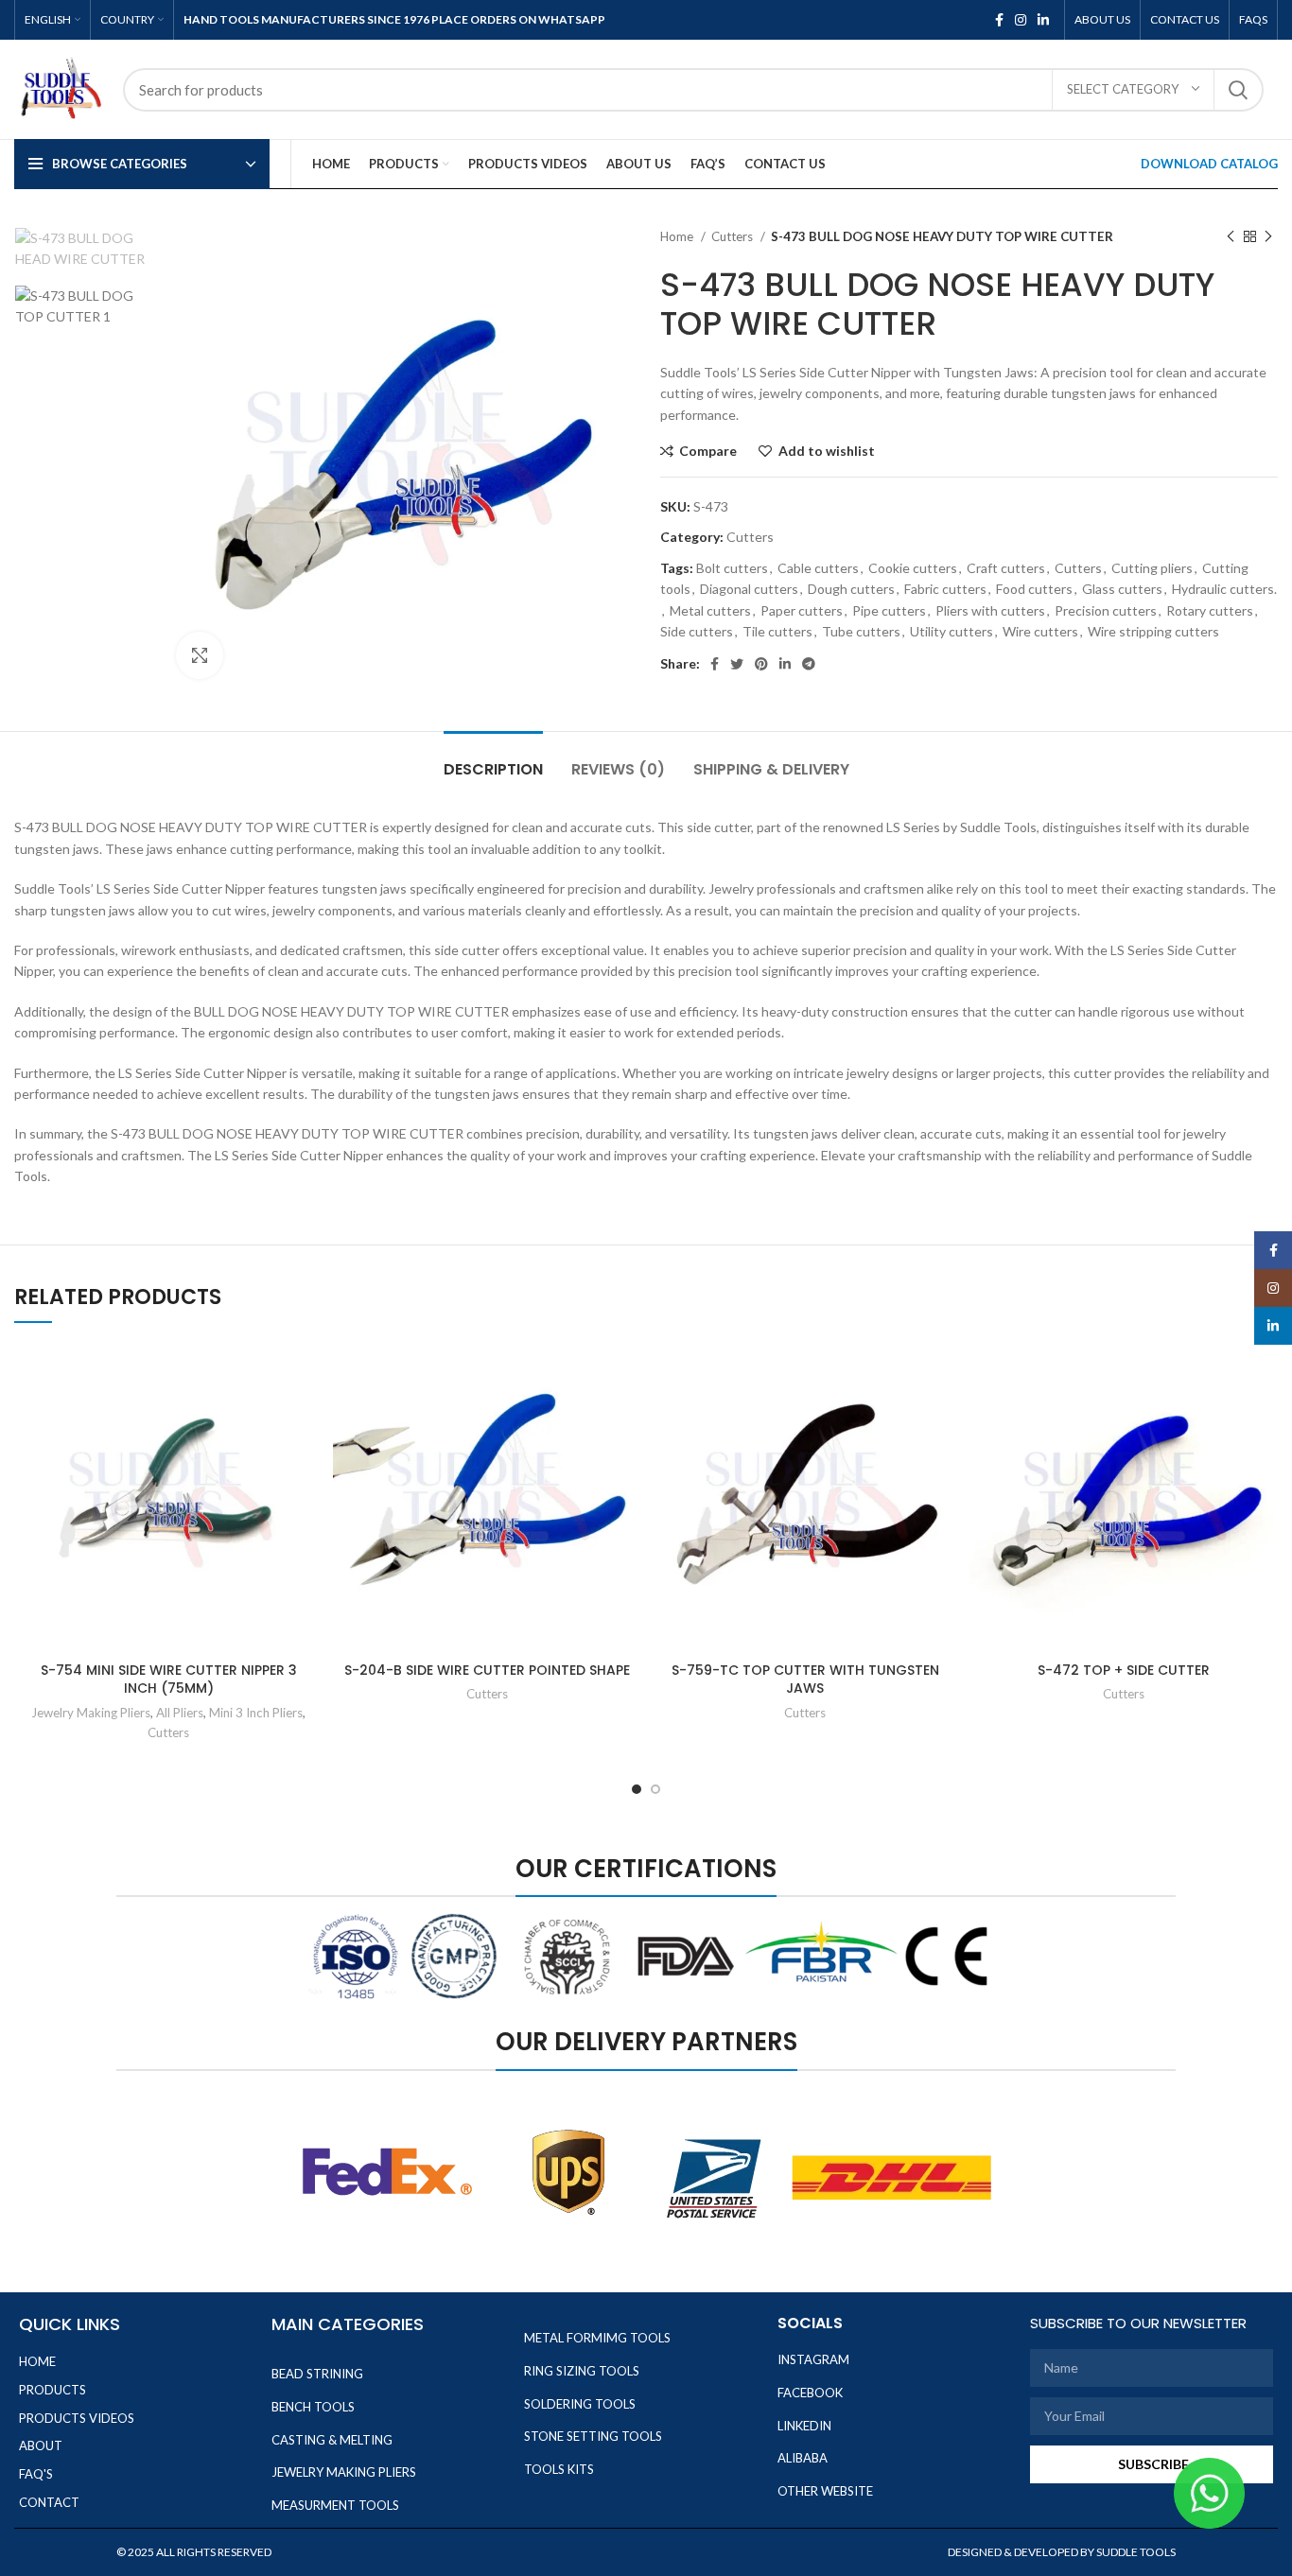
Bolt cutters (732, 568)
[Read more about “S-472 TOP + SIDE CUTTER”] (1264, 1416)
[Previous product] (1231, 237)
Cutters (733, 236)
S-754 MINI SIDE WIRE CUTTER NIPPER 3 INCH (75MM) (169, 1680)
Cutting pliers (1152, 568)
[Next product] (1268, 237)
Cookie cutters (913, 568)
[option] (81, 249)
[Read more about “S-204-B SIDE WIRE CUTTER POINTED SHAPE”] (627, 1416)
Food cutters (1034, 589)
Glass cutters (1122, 589)
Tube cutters (861, 631)
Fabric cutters (945, 589)
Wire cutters (1040, 631)
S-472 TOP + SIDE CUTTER (1124, 1670)
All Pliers (180, 1713)
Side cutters (697, 631)
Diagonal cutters (749, 589)
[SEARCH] (1238, 90)
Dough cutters (851, 589)
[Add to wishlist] (309, 1374)
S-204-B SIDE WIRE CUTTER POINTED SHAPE (487, 1670)
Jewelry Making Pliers (91, 1713)
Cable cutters (818, 568)
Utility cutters (952, 631)
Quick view (309, 1459)
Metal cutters (710, 610)
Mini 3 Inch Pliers (256, 1713)
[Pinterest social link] (761, 664)
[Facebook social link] (999, 20)
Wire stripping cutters (1153, 631)
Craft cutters (1006, 568)
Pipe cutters (889, 610)
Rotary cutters (1210, 610)
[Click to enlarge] (200, 655)
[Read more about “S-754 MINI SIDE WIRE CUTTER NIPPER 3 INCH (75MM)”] (309, 1416)
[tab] (493, 760)
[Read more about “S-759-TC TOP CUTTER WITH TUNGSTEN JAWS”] (946, 1416)
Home (678, 236)
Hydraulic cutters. (1224, 589)
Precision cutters (1106, 610)
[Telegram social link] (809, 664)
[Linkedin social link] (1043, 20)
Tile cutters (777, 631)
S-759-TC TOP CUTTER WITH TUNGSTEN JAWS (805, 1680)
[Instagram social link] (1021, 20)
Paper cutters (802, 610)
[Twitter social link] (737, 664)
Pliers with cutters (990, 610)
